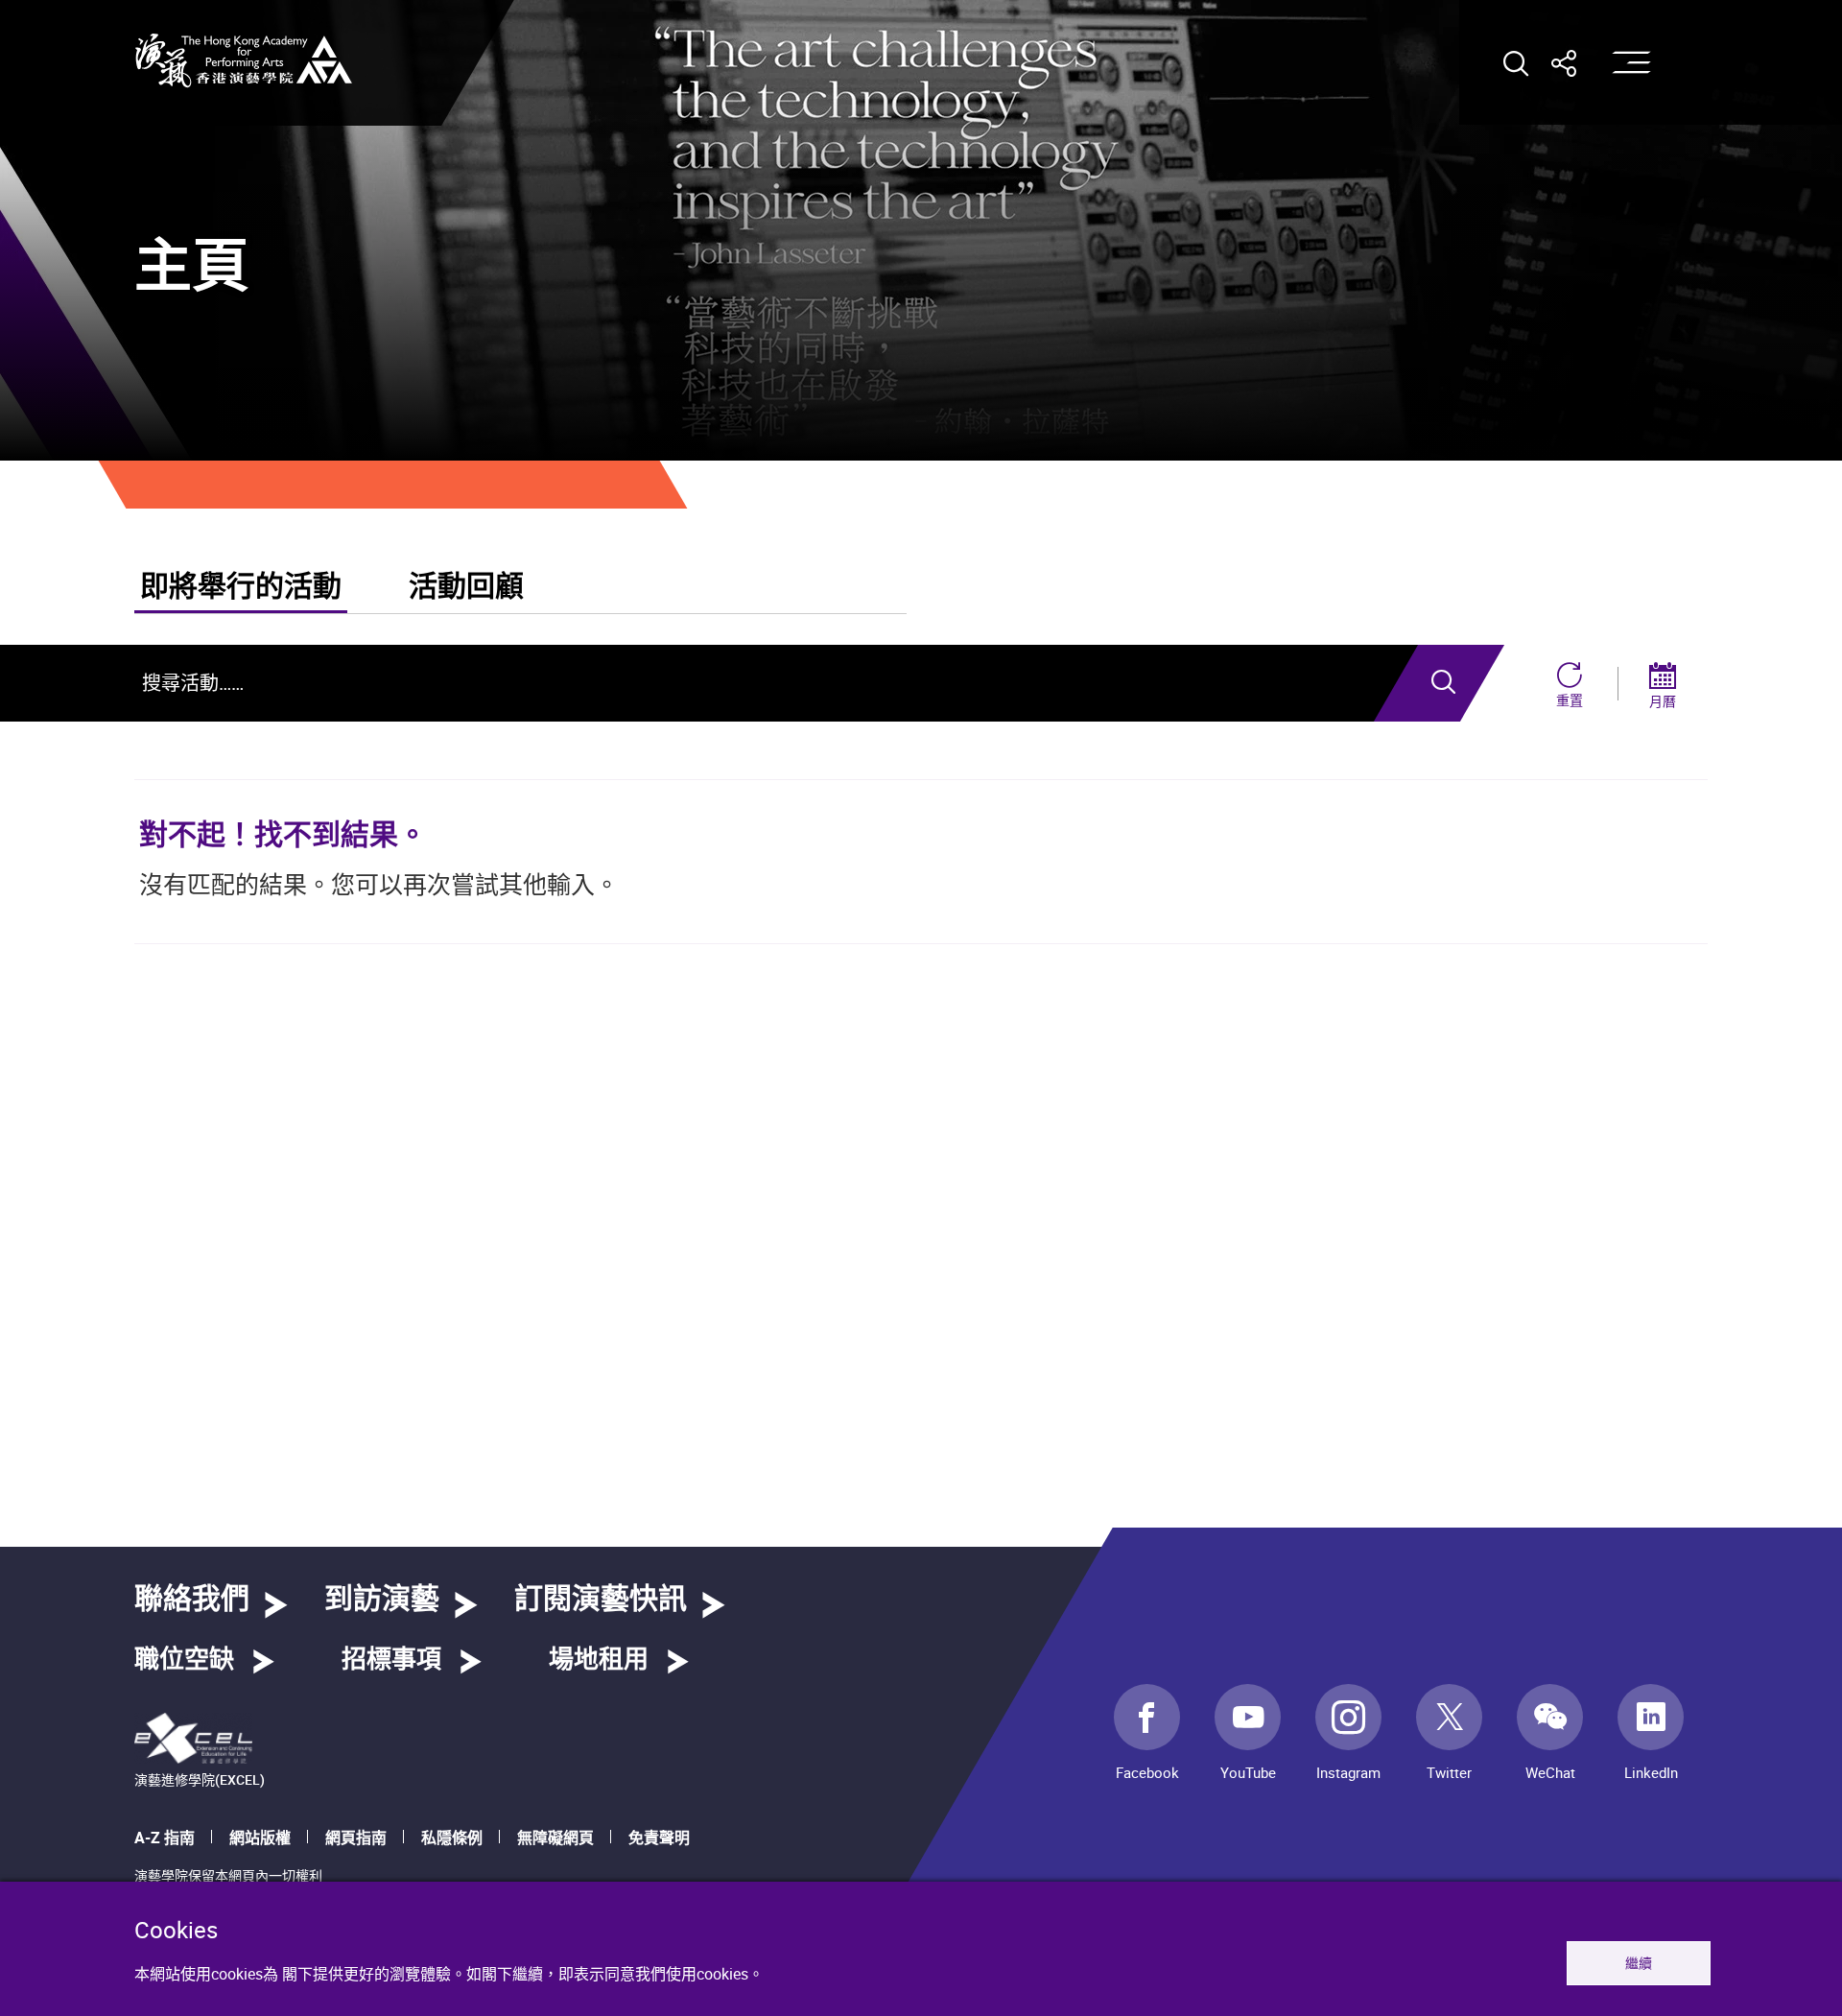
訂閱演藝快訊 (601, 1600)
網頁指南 (356, 1838)
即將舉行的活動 (241, 587)
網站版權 (260, 1838)
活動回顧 (466, 587)
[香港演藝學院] (244, 60)
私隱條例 (452, 1838)
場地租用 (599, 1660)
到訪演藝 (382, 1600)
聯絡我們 (192, 1600)
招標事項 (391, 1660)
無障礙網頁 (555, 1838)
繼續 (1639, 1963)
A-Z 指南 (165, 1838)
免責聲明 (659, 1838)
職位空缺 (184, 1660)
